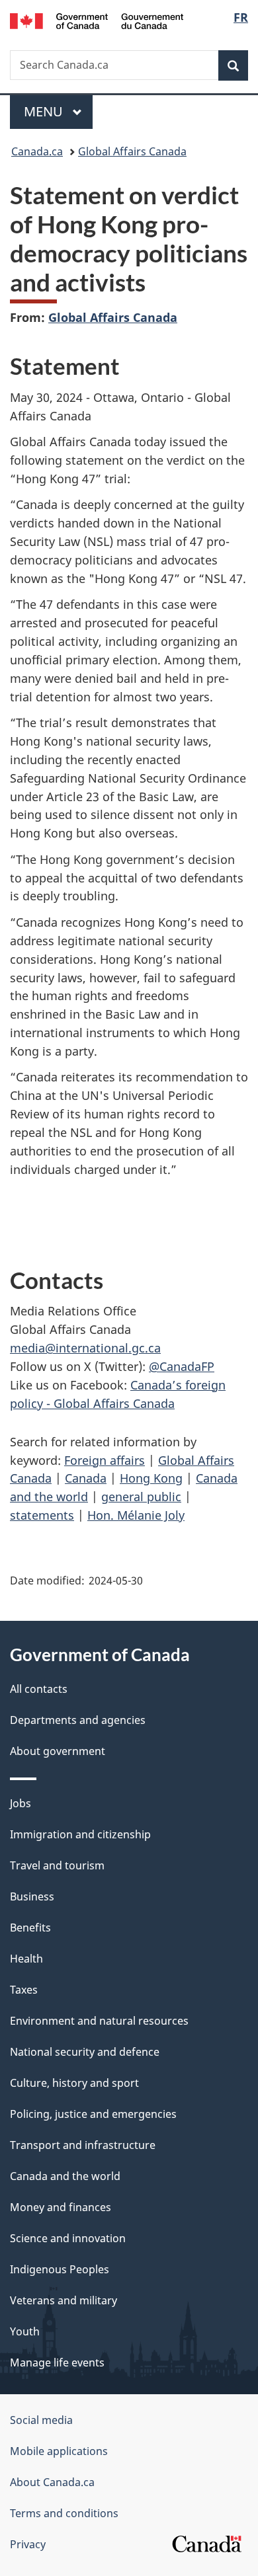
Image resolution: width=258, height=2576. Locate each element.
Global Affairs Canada (132, 151)
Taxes (24, 1990)
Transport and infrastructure (83, 2145)
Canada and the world (65, 2176)
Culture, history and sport (74, 2083)
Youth (25, 2331)
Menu (45, 111)
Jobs (21, 1803)
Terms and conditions (64, 2513)
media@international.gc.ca (85, 1348)
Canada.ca (37, 151)
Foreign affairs (105, 1460)
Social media (41, 2420)
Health (26, 1959)
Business (32, 1896)
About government (58, 1751)
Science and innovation (68, 2238)
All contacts (39, 1689)
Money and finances (61, 2207)
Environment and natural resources (99, 2021)
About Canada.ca (52, 2482)
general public (141, 1497)
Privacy (28, 2544)
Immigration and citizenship (80, 1834)
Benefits (30, 1928)
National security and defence (85, 2052)
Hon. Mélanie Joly (136, 1515)
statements (42, 1515)
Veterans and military (64, 2300)
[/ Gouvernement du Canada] (97, 20)
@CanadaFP (182, 1366)
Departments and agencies (78, 1720)
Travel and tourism (57, 1865)
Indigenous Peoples (60, 2269)
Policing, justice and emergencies (93, 2114)
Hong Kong (151, 1478)
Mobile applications (59, 2451)
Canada (86, 1478)
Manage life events (57, 2362)
